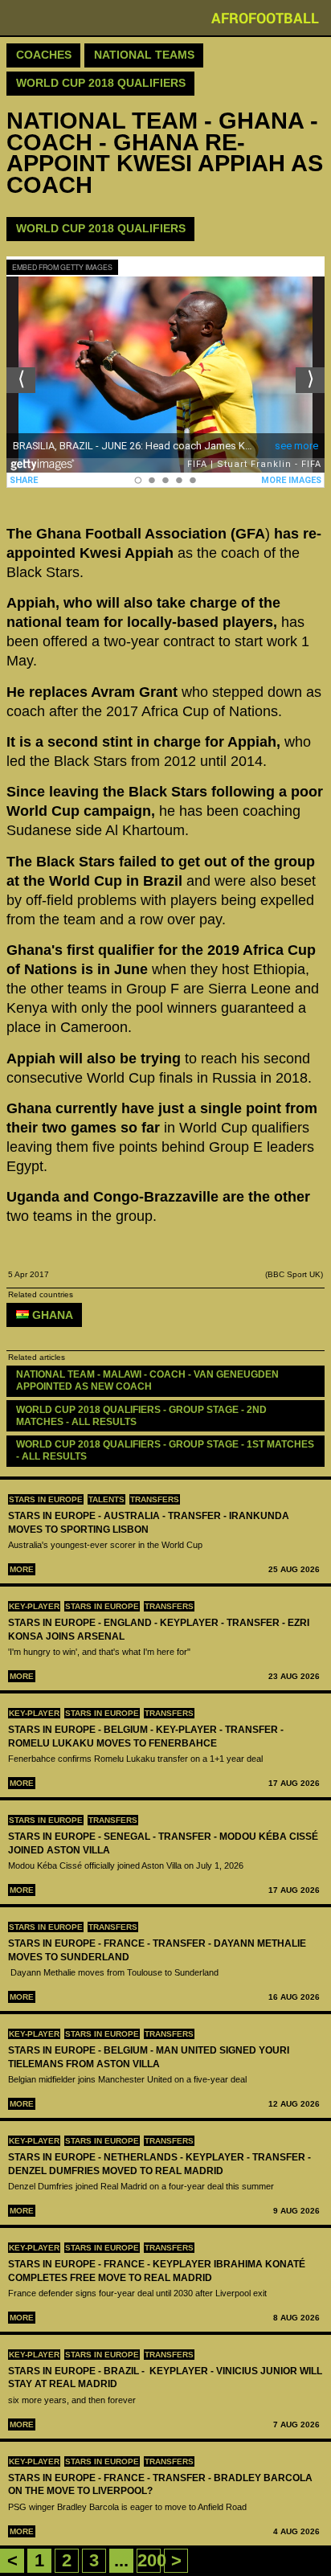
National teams (144, 55)
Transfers (155, 1499)
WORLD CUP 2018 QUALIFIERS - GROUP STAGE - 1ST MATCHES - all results (166, 1450)
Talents (106, 1499)
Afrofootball (265, 18)
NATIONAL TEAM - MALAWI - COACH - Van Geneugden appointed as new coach (149, 1380)
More (22, 1569)
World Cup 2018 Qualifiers (101, 83)
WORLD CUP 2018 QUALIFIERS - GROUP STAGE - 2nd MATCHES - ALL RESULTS (143, 1416)
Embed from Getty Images (62, 267)
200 (152, 2560)
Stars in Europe (46, 1499)
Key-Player (34, 1606)
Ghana (51, 1315)
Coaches (44, 55)
